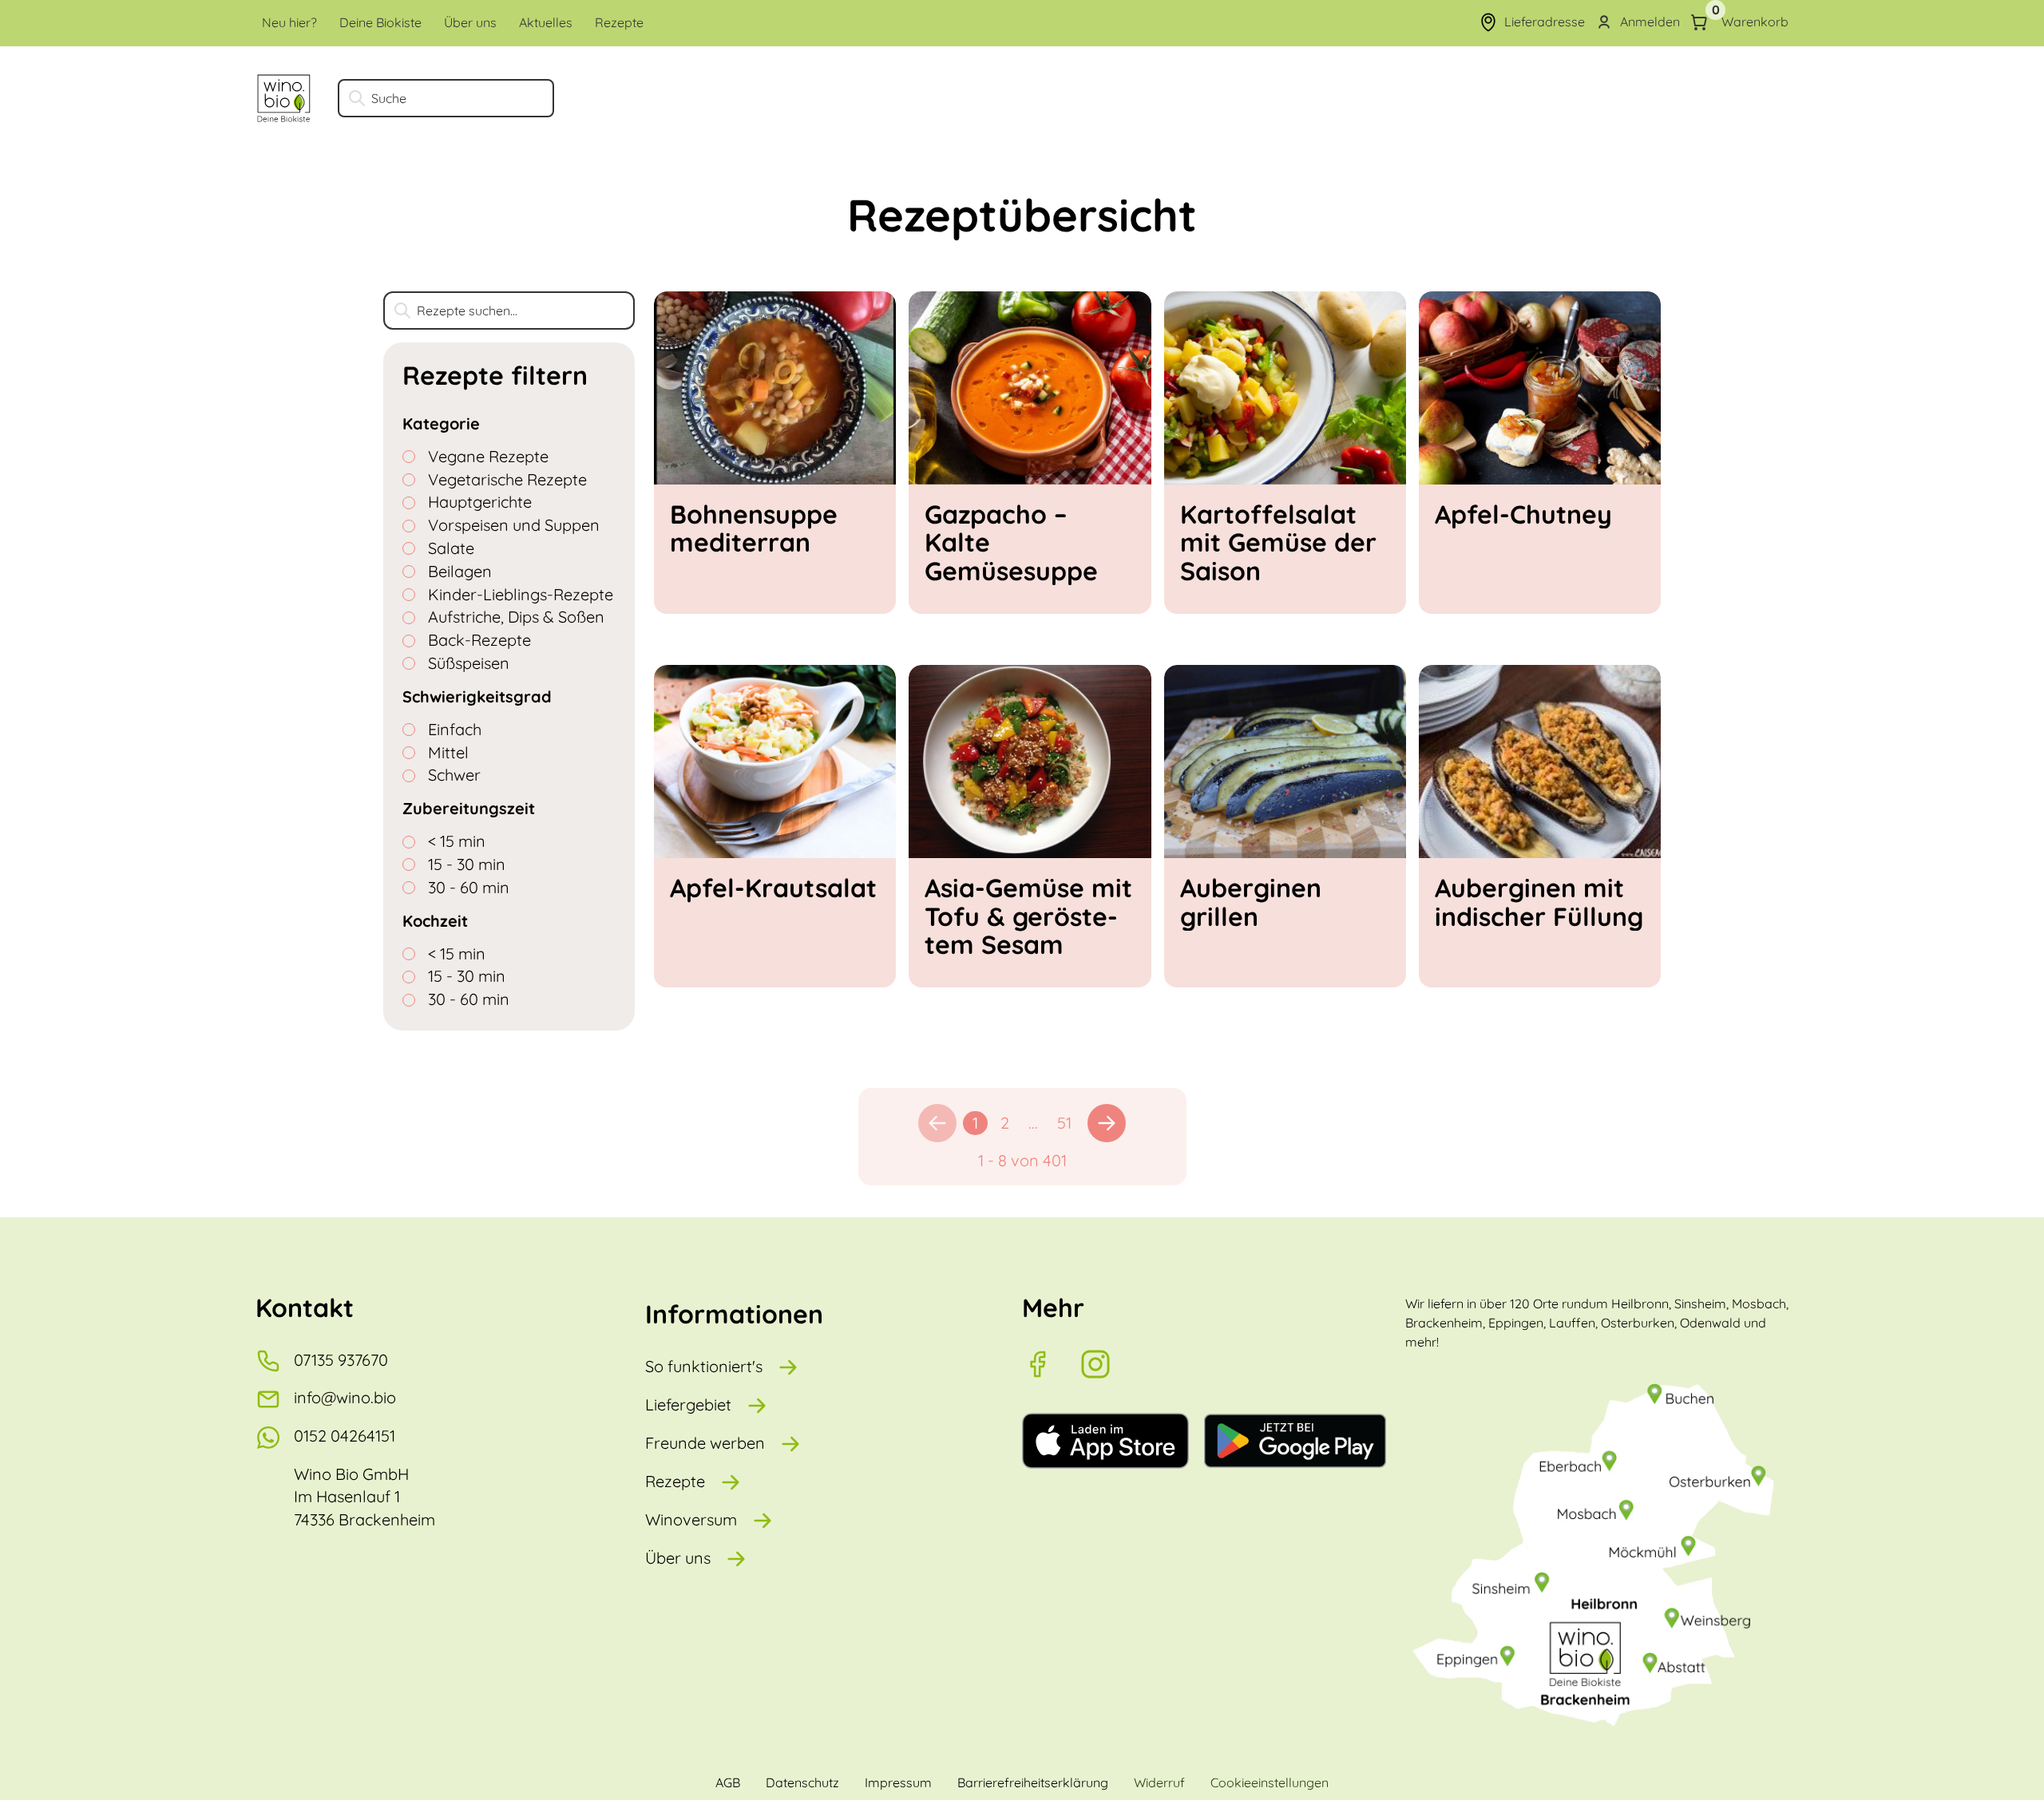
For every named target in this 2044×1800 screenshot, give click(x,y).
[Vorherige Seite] (937, 1123)
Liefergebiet (688, 1404)
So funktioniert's (704, 1366)
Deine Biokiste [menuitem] (380, 22)
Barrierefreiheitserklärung (1033, 1782)
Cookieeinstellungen (1270, 1782)
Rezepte (675, 1481)
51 (1064, 1123)
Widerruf (1159, 1782)
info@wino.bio (345, 1397)
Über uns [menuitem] (470, 22)
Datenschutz (802, 1782)
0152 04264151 (345, 1436)
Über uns (678, 1558)
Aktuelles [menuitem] (546, 22)
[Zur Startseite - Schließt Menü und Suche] (284, 98)
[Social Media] (1051, 1364)
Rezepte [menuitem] (619, 22)
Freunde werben (705, 1443)
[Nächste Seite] (1107, 1123)
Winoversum (691, 1519)
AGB (728, 1782)
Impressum (898, 1782)
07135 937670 (341, 1360)
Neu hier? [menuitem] (289, 22)
